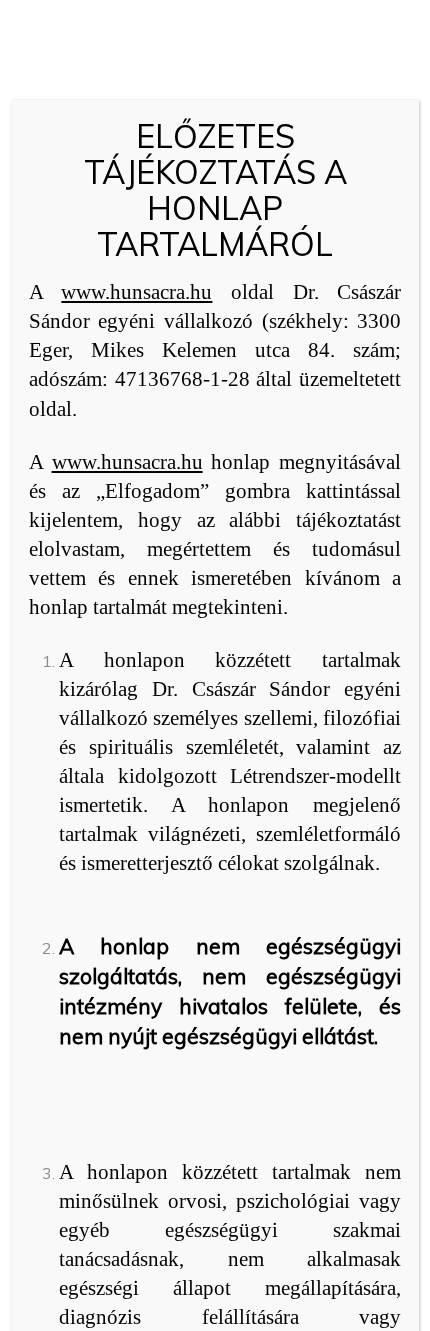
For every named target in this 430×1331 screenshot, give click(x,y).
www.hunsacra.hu (136, 292)
